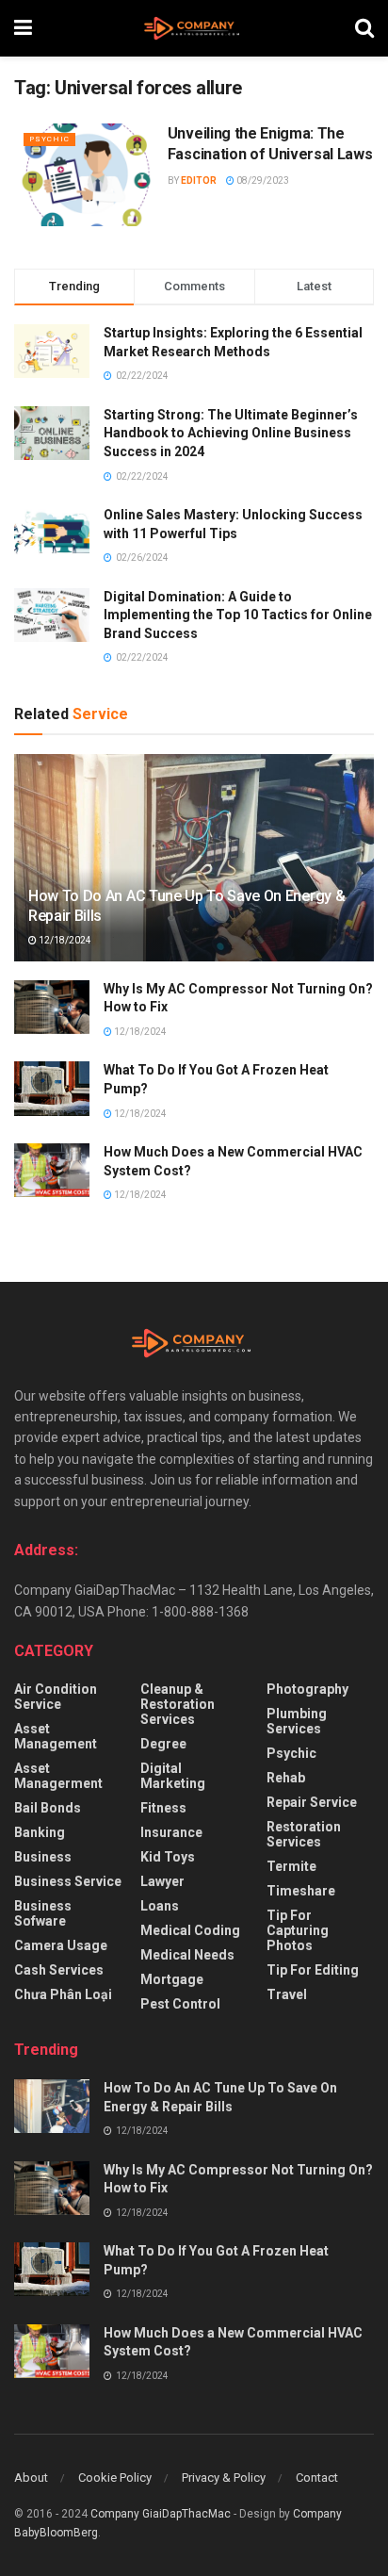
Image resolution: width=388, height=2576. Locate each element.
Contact (317, 2478)
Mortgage (172, 1979)
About (31, 2478)
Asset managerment (58, 1776)
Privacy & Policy (224, 2478)
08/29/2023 (262, 180)
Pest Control (180, 2004)
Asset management (56, 1736)
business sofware (43, 1913)
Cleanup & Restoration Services (178, 1704)
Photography (307, 1689)
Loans (160, 1906)
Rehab (286, 1778)
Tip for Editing (313, 1970)
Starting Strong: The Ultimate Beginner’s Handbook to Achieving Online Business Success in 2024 (231, 433)
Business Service (68, 1881)
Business (43, 1857)
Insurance (171, 1832)
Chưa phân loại (63, 1994)
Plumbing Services (297, 1721)
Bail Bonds (48, 1808)
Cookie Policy (115, 2478)
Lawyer (162, 1881)
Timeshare (301, 1891)
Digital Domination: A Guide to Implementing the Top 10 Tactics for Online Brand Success (238, 615)
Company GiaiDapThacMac (161, 2514)
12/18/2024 (64, 940)
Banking (40, 1832)
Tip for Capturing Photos (298, 1930)
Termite (291, 1866)
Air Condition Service (56, 1697)
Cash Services (59, 1970)
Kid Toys (168, 1857)
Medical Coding (190, 1930)
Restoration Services (304, 1834)
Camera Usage (61, 1945)
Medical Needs (187, 1955)
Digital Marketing (173, 1776)
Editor (199, 180)
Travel (287, 1994)
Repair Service (312, 1802)
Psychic (49, 139)
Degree (163, 1744)
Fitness (163, 1808)
